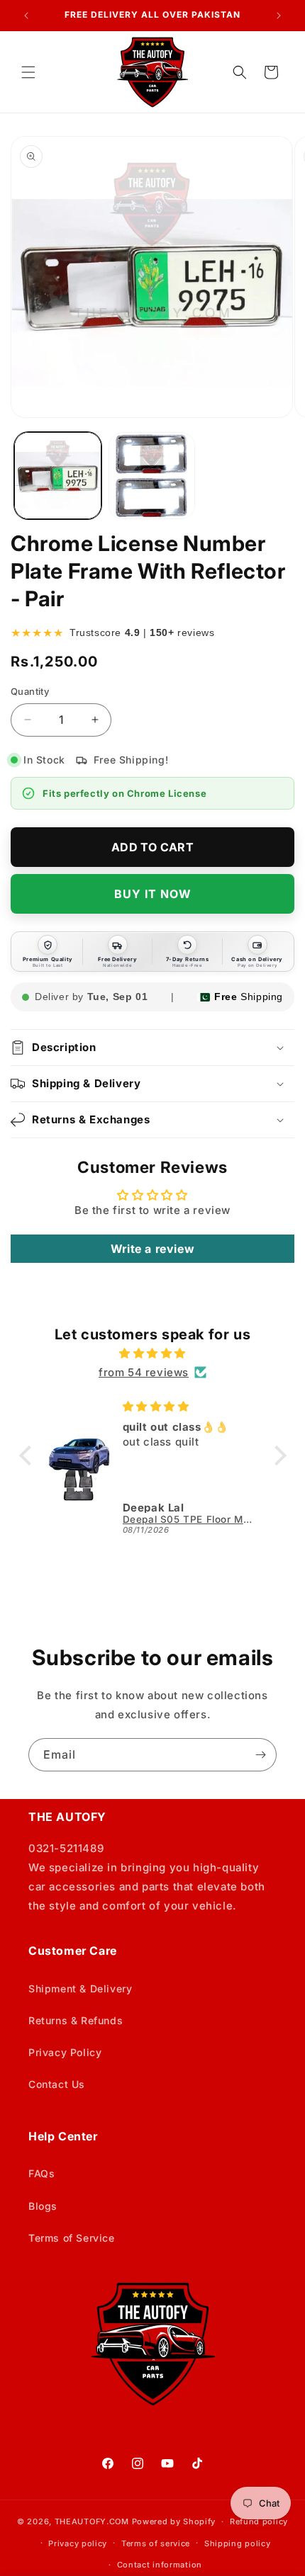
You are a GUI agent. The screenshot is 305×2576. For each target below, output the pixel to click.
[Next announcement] (279, 16)
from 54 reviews (144, 1372)
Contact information (160, 2565)
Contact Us (57, 2084)
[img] (153, 1353)
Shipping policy (238, 2543)
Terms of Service (72, 2238)
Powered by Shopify (174, 2521)
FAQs (41, 2173)
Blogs (43, 2206)
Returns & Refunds (76, 2020)
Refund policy (259, 2521)
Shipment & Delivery (80, 1988)
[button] (28, 72)
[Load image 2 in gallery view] (152, 476)
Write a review (152, 1249)
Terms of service (156, 2543)
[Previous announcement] (26, 16)
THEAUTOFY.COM (92, 2521)
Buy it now (153, 894)
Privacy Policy (65, 2052)
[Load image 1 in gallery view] (58, 476)
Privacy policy (78, 2543)
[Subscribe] (260, 1755)
